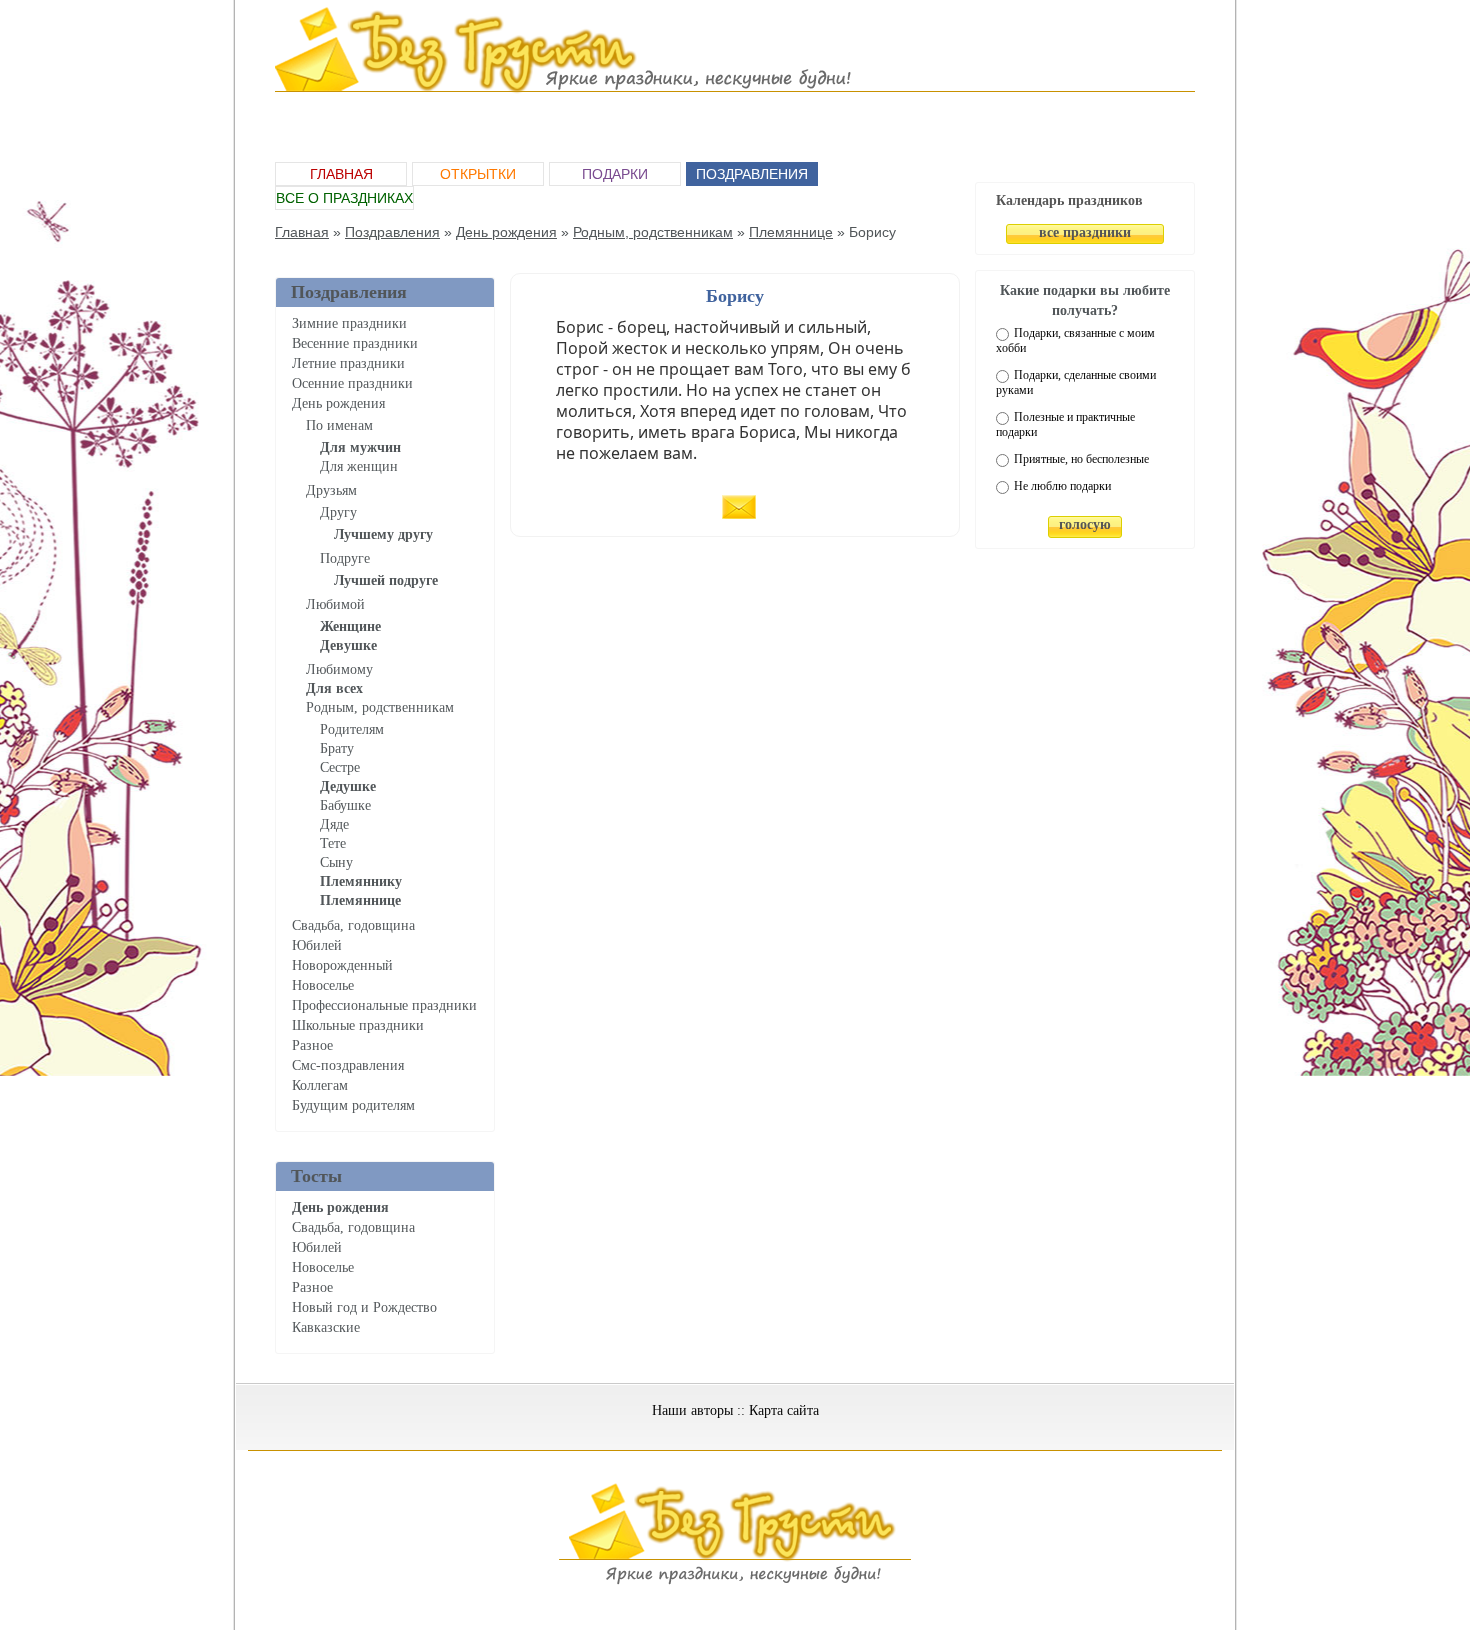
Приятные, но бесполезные (1081, 459)
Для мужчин (360, 447)
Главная (341, 174)
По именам (339, 425)
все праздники (1085, 232)
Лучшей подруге (386, 580)
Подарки (615, 174)
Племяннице (791, 232)
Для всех (334, 688)
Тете (333, 843)
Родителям (352, 729)
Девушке (348, 645)
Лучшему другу (383, 534)
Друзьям (331, 490)
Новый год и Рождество (364, 1307)
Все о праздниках (344, 198)
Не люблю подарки (1062, 486)
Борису (735, 296)
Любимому (339, 669)
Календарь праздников (1069, 200)
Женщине (350, 626)
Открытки (478, 174)
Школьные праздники (358, 1025)
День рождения (506, 232)
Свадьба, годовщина (353, 925)
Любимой (335, 604)
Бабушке (345, 805)
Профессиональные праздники (384, 1005)
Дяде (334, 824)
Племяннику (361, 881)
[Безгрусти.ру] (735, 1581)
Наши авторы (692, 1410)
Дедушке (348, 786)
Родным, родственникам (653, 232)
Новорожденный (342, 965)
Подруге (345, 558)
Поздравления (752, 174)
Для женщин (359, 466)
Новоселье (323, 985)
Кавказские (326, 1327)
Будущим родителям (353, 1105)
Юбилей (317, 945)
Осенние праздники (352, 383)
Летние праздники (348, 363)
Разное (312, 1045)
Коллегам (320, 1085)
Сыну (336, 862)
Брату (337, 748)
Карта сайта (784, 1410)
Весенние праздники (355, 343)
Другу (338, 512)
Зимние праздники (349, 323)
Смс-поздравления (348, 1065)
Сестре (340, 767)
